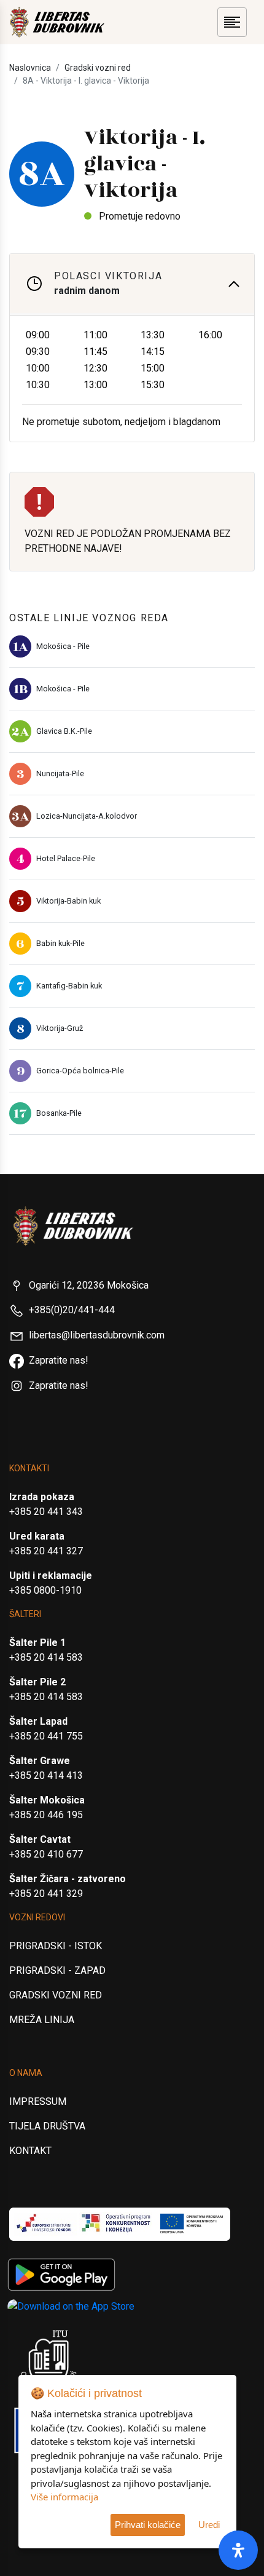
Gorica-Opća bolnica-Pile (80, 1071)
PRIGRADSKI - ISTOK (56, 1946)
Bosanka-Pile (59, 1113)
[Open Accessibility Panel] (238, 2550)
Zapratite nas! (59, 1360)
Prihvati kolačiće (148, 2525)
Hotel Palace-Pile (66, 858)
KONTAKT (30, 2151)
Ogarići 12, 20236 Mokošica (89, 1285)
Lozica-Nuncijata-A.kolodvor (87, 816)
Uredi (209, 2525)
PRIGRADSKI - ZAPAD (57, 1970)
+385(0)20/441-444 (72, 1310)
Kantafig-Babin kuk (69, 986)
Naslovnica (30, 68)
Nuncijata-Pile (60, 773)
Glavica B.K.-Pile (64, 731)
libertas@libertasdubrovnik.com (97, 1335)
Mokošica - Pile (63, 646)
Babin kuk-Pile (60, 943)
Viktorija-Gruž (60, 1028)
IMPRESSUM (38, 2101)
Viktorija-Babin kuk (68, 901)
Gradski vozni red (98, 68)
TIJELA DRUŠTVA (47, 2126)
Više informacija (64, 2497)
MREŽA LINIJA (42, 2020)
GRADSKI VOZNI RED (56, 1995)
